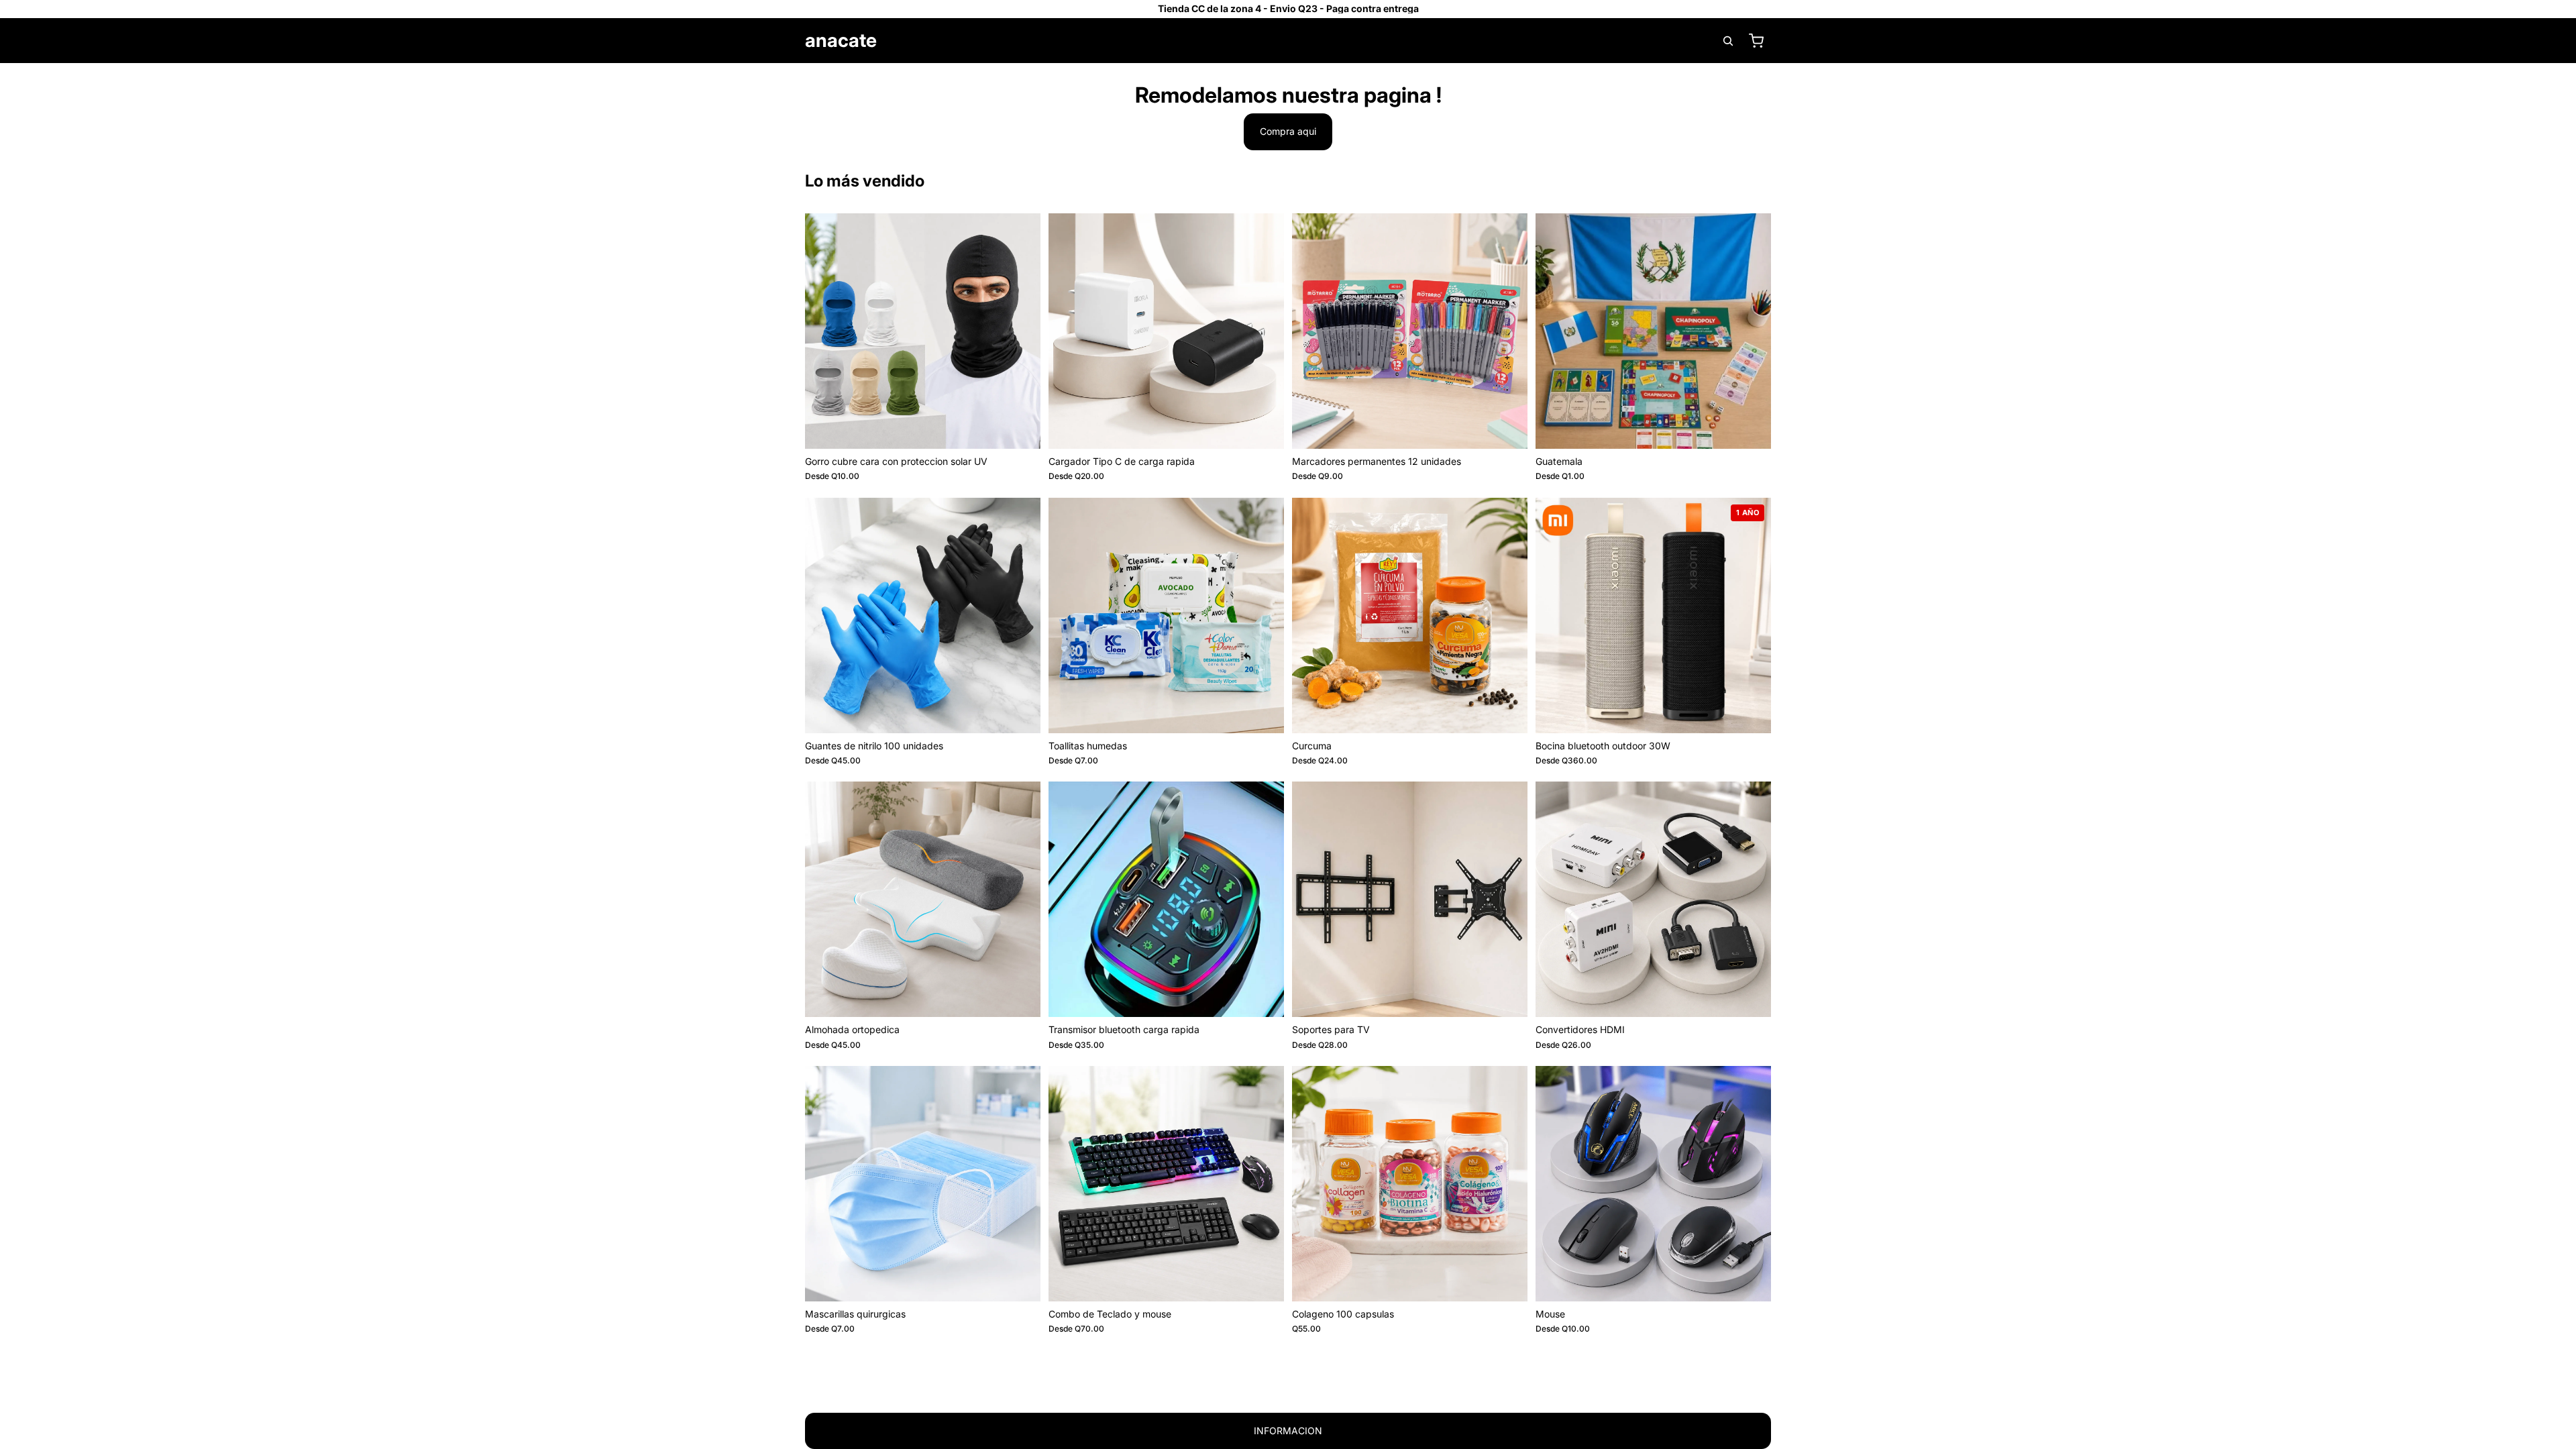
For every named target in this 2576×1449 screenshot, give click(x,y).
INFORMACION (1288, 1431)
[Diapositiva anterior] (825, 331)
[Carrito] (1756, 41)
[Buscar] (1728, 41)
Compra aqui (1288, 131)
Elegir (1031, 428)
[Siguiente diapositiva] (1020, 331)
